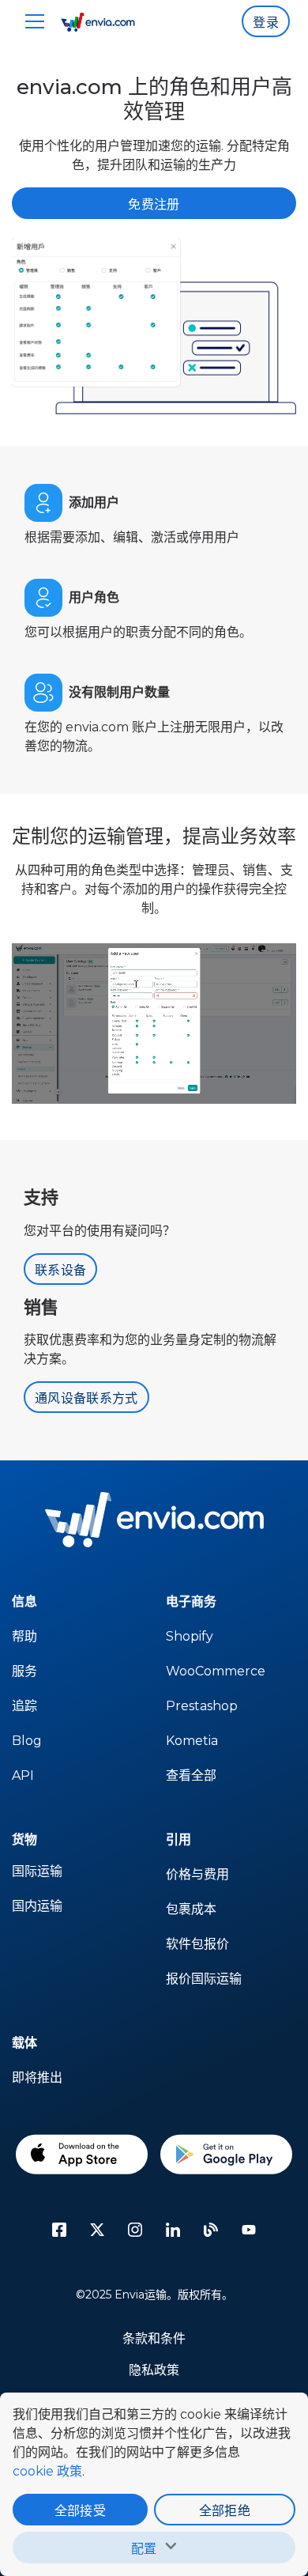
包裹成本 (191, 1909)
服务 (24, 1671)
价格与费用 (197, 1874)
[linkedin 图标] (173, 2230)
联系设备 (60, 1270)
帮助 (24, 1636)
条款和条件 (154, 2338)
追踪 (24, 1706)
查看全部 (191, 1775)
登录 (266, 23)
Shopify (190, 1636)
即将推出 (37, 2077)
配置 (144, 2549)
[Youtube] (249, 2230)
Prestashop (202, 1706)
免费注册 (154, 204)
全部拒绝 (225, 2511)
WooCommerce (216, 1671)
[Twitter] (97, 2230)
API (23, 1775)
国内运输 (37, 1906)
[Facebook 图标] (59, 2230)
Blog (27, 1741)
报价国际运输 (204, 1979)
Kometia (192, 1741)
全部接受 (80, 2511)
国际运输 (37, 1871)
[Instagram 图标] (135, 2230)
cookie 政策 (47, 2471)
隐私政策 (154, 2370)
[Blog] (211, 2230)
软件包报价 (197, 1944)
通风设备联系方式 (86, 1398)
